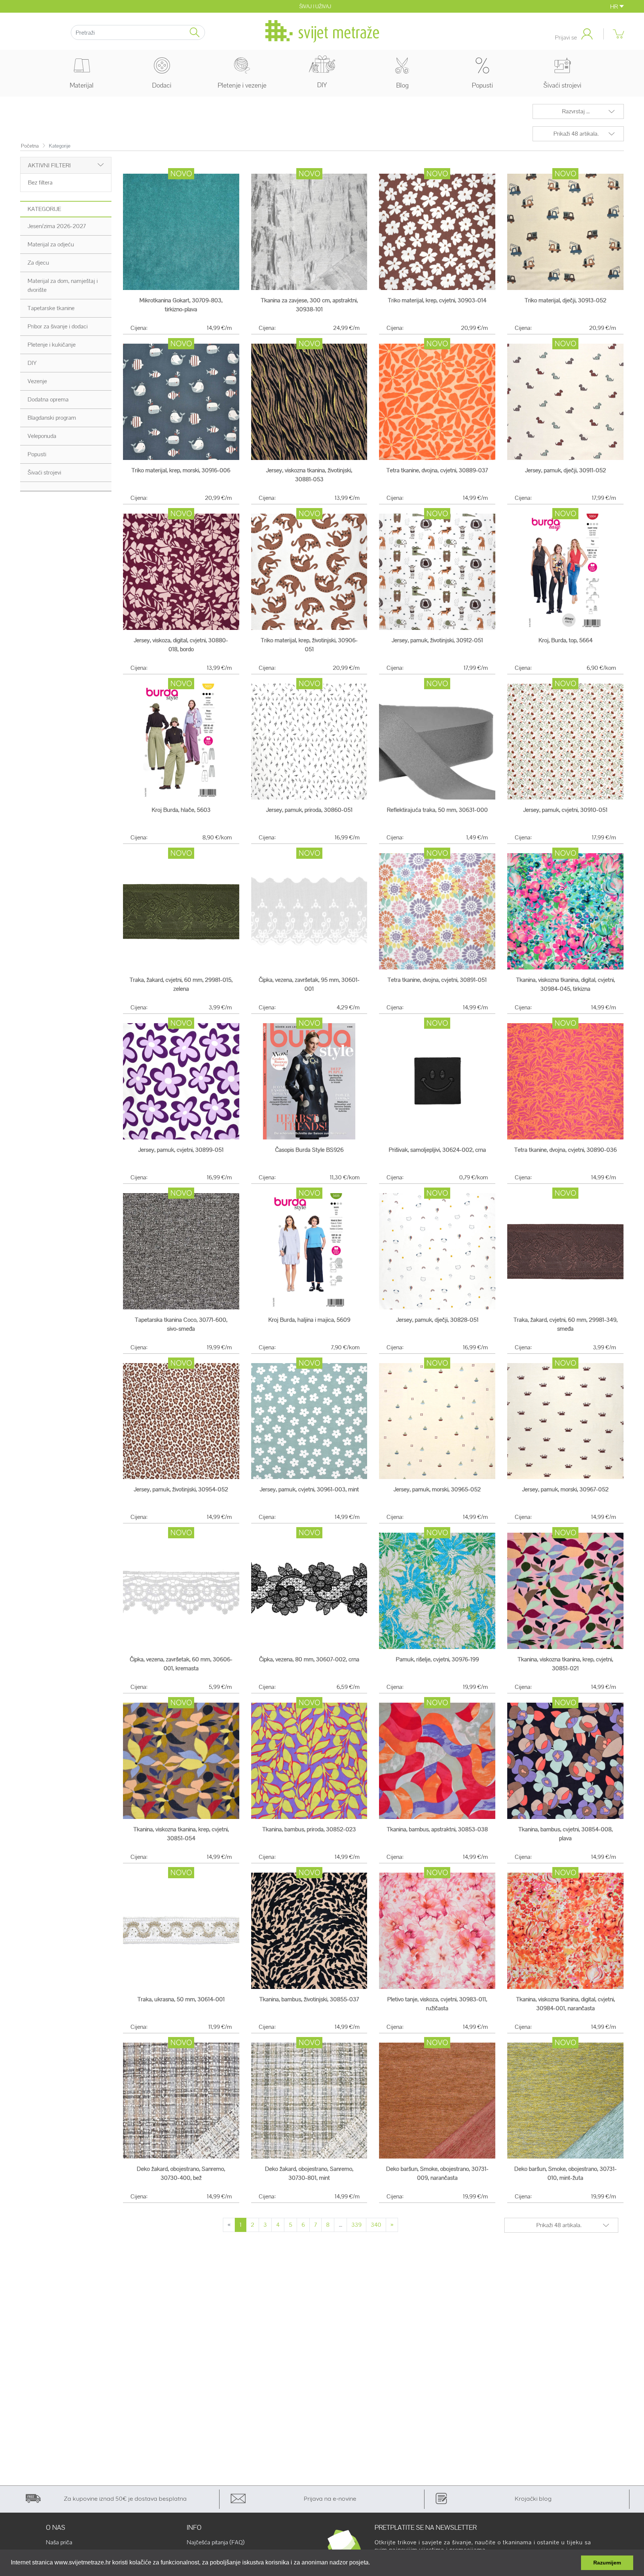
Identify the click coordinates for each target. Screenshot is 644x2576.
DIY (322, 85)
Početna (30, 146)
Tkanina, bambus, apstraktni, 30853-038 (437, 1829)
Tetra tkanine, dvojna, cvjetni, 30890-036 (566, 1150)
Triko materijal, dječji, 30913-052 (566, 300)
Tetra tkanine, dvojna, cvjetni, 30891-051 (437, 980)
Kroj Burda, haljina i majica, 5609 (309, 1320)
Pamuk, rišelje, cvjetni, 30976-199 (437, 1659)
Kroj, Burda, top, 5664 (566, 640)
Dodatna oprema (48, 399)
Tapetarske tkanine (51, 308)
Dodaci (162, 85)
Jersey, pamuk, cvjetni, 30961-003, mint (309, 1489)
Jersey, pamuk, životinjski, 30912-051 (437, 640)
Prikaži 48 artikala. (576, 134)
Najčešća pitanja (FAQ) (216, 2542)
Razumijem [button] (607, 2563)
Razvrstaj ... (576, 111)
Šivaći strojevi (562, 85)
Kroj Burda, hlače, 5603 (181, 810)
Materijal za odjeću (51, 244)
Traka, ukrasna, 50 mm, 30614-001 (181, 1999)
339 (356, 2225)
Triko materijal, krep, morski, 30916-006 (181, 470)
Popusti (37, 454)
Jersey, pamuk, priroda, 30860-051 (309, 810)
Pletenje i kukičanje (52, 345)
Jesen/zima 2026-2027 (57, 226)
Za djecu (38, 263)
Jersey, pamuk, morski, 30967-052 (565, 1489)
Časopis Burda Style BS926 (309, 1150)
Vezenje (37, 381)
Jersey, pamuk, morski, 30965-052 (437, 1489)
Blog (402, 85)
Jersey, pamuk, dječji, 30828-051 (437, 1320)
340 (376, 2225)
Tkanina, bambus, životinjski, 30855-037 (309, 1999)
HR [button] (615, 7)
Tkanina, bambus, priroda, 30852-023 (309, 1829)
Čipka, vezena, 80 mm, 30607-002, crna (309, 1659)
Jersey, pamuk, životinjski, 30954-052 (181, 1489)
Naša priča (59, 2542)
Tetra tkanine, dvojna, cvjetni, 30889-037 (437, 470)
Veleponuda (42, 436)
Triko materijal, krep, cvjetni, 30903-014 (437, 300)
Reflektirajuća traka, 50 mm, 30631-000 (437, 810)
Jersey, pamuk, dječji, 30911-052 (566, 470)
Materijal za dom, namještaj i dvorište (63, 285)
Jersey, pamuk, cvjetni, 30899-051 (181, 1150)
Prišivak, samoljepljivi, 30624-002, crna (437, 1150)
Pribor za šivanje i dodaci (58, 326)
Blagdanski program (52, 418)
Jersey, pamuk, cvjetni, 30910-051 (565, 810)
